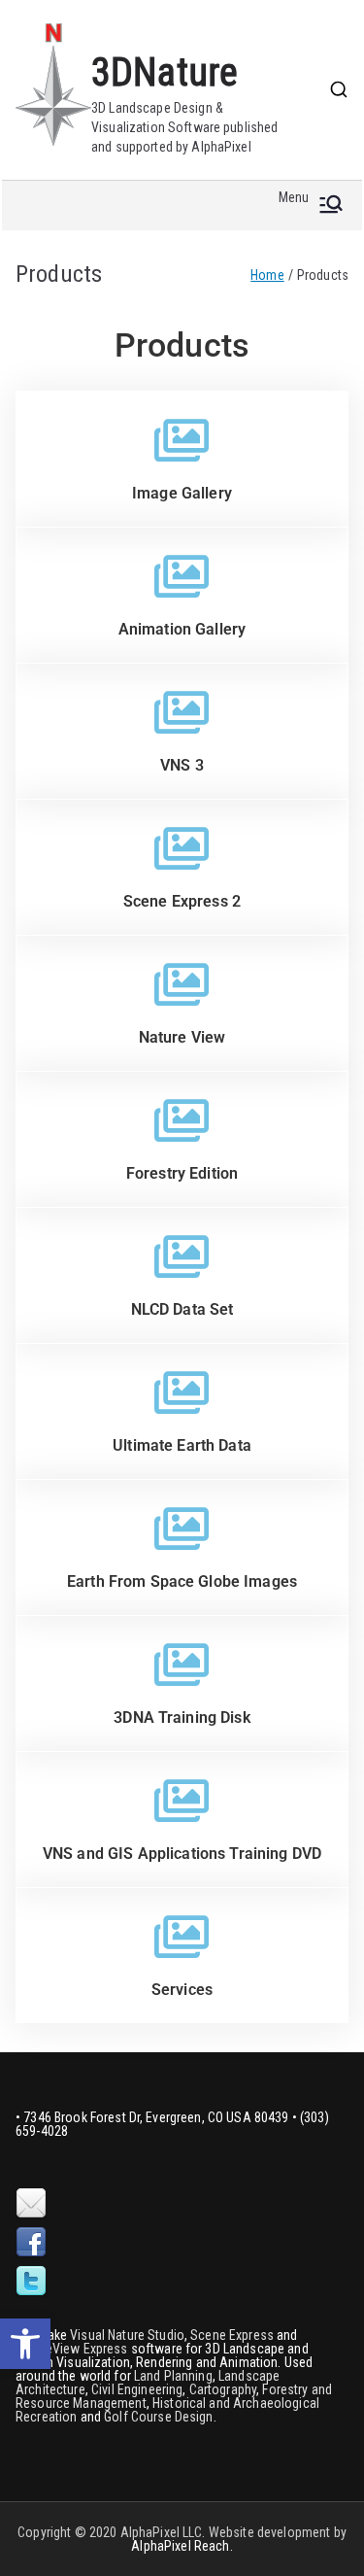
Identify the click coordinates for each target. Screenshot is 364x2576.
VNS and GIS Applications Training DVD (182, 1854)
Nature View (182, 1037)
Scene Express (232, 2335)
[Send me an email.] (31, 2204)
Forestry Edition (182, 1173)
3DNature (165, 72)
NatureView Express (72, 2349)
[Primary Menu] (331, 206)
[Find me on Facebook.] (31, 2243)
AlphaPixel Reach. (182, 2546)
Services (182, 1990)
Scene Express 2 (182, 901)
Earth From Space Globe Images (182, 1581)
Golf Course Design (159, 2417)
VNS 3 (182, 765)
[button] (25, 2344)
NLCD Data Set (182, 1309)
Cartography (223, 2389)
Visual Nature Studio (127, 2335)
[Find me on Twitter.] (31, 2282)
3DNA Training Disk (182, 1717)
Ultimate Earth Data (182, 1445)
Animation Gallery (182, 629)
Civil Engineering (137, 2389)
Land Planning (173, 2376)
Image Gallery (182, 493)
